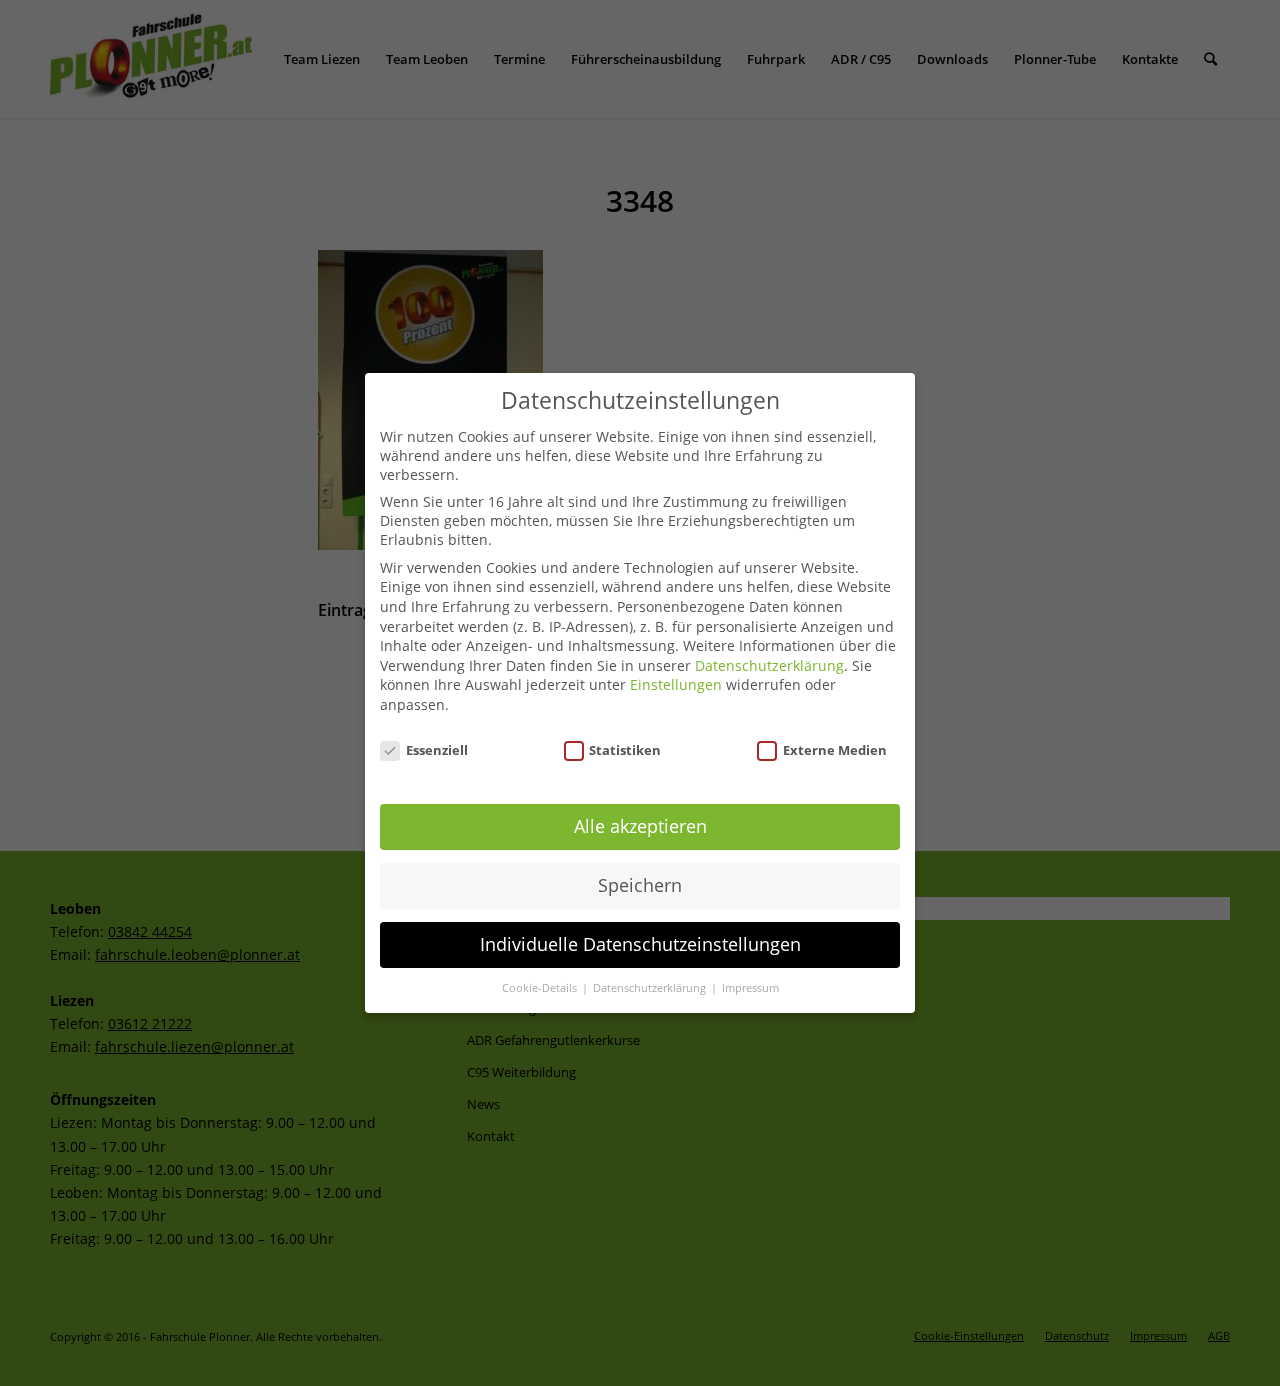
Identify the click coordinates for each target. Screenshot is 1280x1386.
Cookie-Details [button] (541, 988)
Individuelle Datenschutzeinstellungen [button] (640, 944)
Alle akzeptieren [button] (640, 826)
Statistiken (625, 750)
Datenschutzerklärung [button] (651, 988)
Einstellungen (676, 684)
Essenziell (437, 750)
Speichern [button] (640, 885)
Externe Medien (835, 750)
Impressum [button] (750, 988)
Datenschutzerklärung (769, 665)
